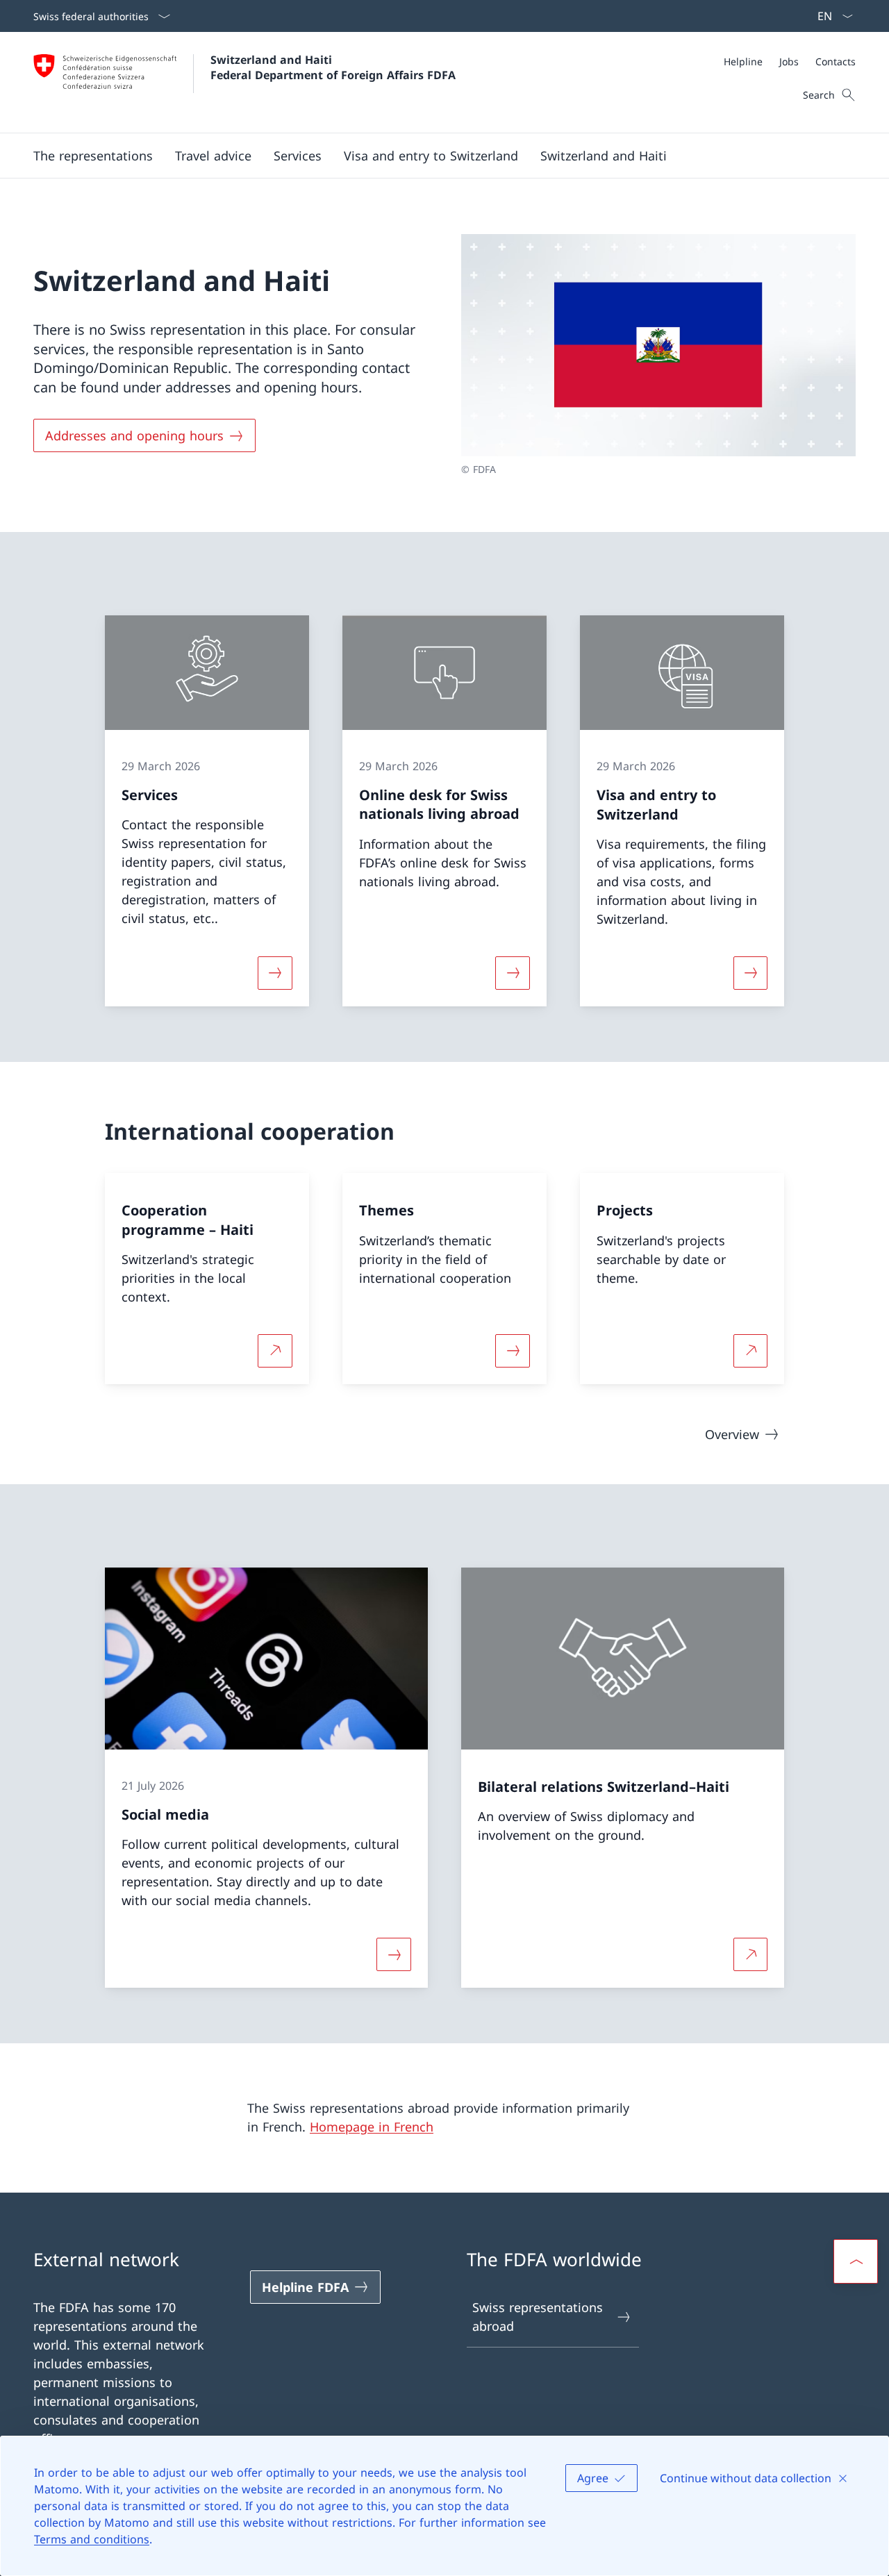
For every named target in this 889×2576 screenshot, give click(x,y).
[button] (93, 156)
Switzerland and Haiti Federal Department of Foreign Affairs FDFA (333, 67)
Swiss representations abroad (538, 2317)
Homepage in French (372, 2127)
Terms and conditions (92, 2539)
